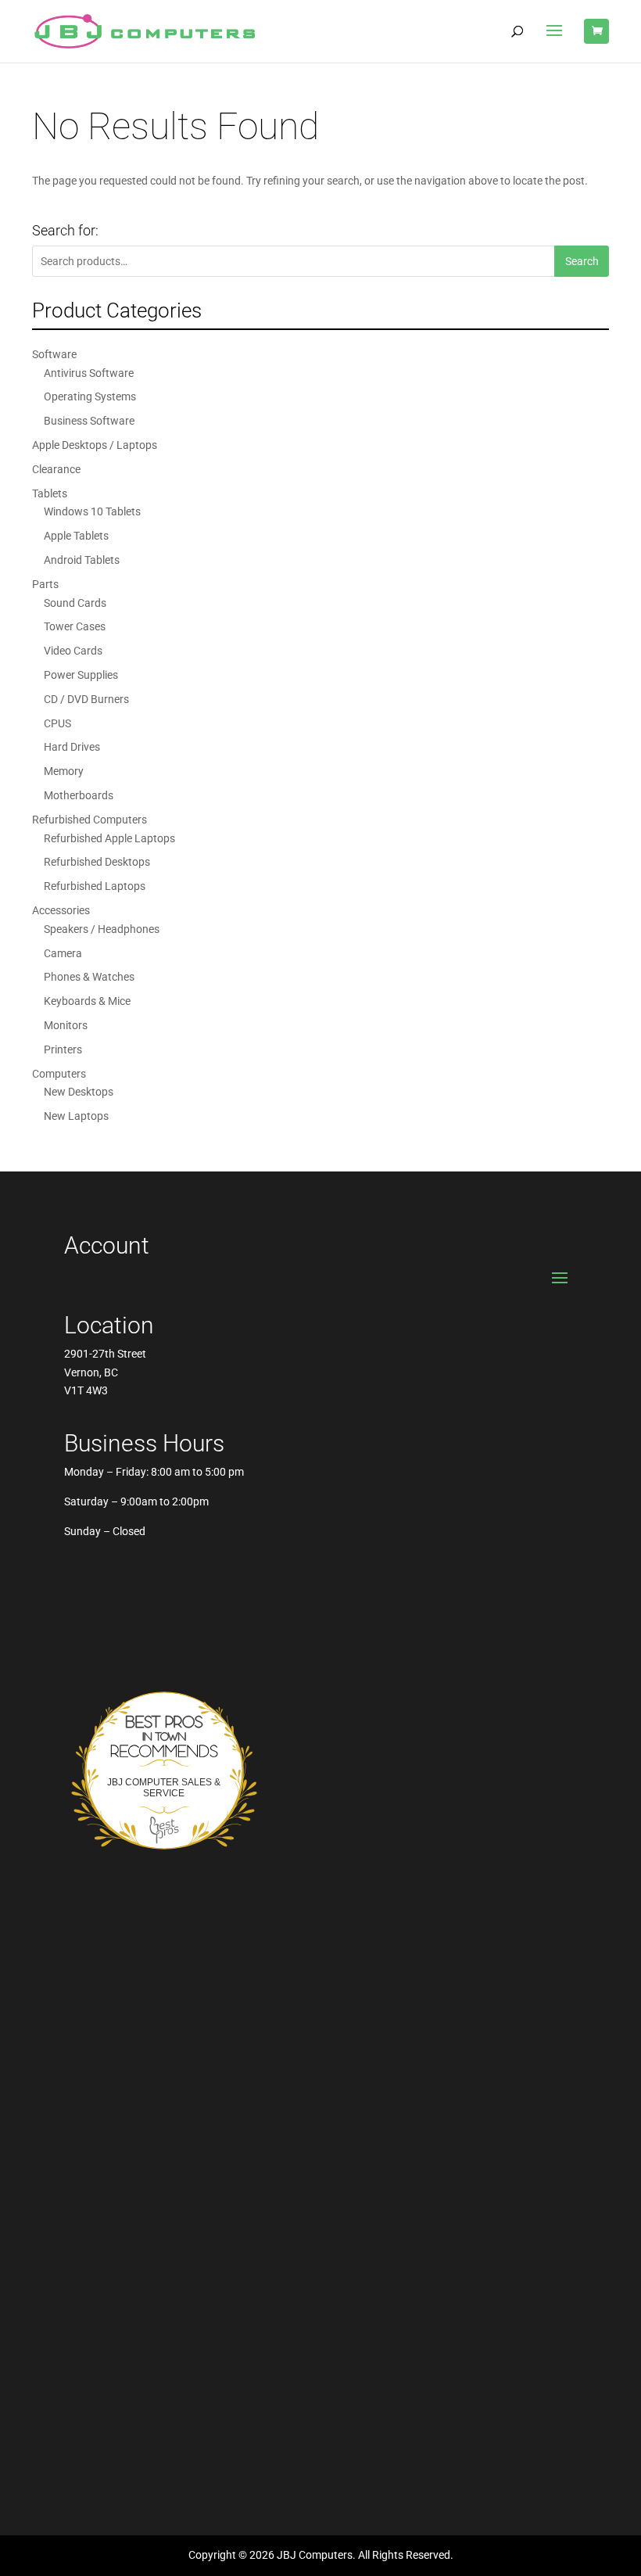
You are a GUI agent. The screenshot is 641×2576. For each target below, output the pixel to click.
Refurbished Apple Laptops (109, 838)
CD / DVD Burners (86, 699)
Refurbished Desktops (97, 862)
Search (582, 261)
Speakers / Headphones (102, 929)
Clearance (56, 469)
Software (54, 354)
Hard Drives (72, 747)
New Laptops (76, 1116)
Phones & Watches (89, 977)
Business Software (89, 421)
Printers (63, 1049)
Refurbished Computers (90, 820)
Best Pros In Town (164, 1718)
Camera (63, 953)
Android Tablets (82, 560)
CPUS (57, 723)
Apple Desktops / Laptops (95, 445)
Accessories (61, 910)
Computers (59, 1074)
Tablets (50, 493)
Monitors (66, 1025)
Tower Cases (75, 626)
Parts (45, 584)
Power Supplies (81, 675)
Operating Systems (90, 396)
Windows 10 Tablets (92, 511)
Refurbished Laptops (95, 886)
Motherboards (79, 795)
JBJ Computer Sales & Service (164, 1788)
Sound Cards (75, 603)
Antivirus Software (89, 373)
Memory (64, 771)
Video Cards (73, 651)
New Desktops (79, 1092)
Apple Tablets (76, 536)
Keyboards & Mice (87, 1001)
